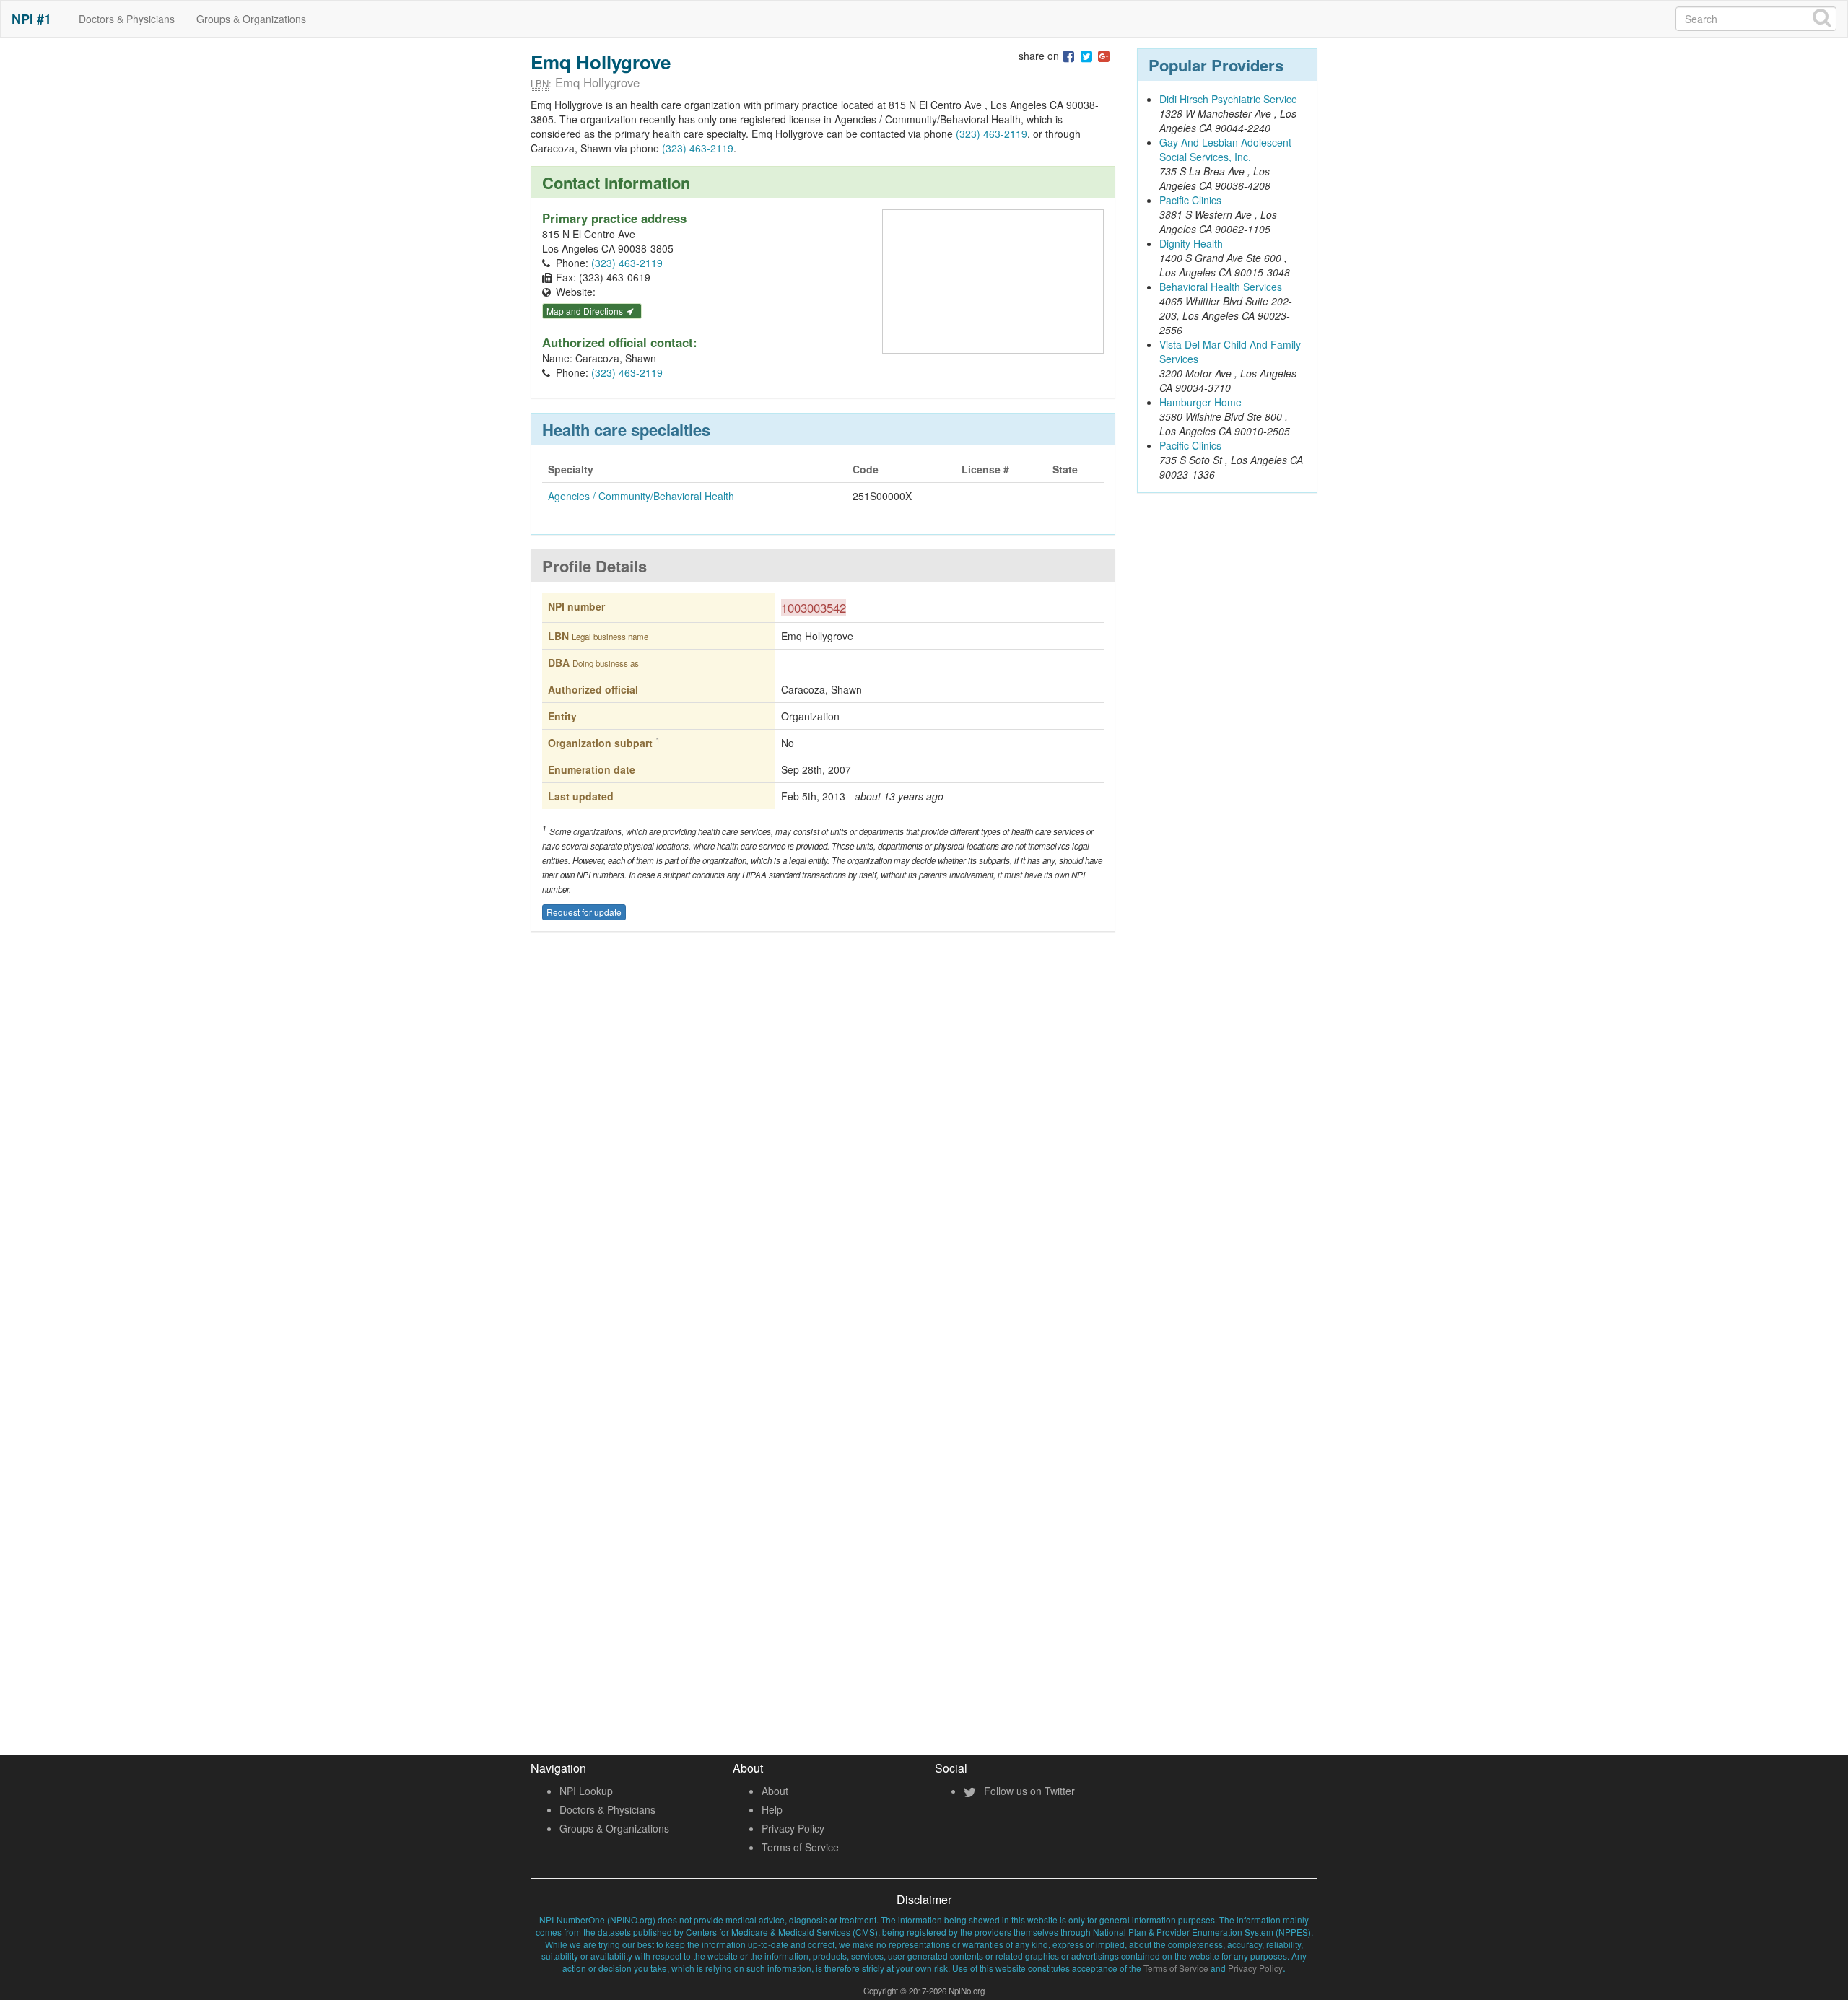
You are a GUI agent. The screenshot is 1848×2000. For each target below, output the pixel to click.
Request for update (584, 912)
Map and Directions (586, 311)
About (775, 1791)
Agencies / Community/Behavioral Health (641, 496)
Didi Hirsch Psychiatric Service (1228, 99)
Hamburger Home (1200, 402)
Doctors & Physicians (127, 19)
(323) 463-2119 (991, 134)
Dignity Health (1191, 243)
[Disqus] (823, 1156)
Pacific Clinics (1190, 200)
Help (772, 1809)
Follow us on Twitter (1028, 1791)
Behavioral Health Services (1221, 287)
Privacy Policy (793, 1828)
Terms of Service (800, 1847)
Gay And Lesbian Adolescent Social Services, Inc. (1225, 149)
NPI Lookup (586, 1791)
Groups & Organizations (251, 19)
